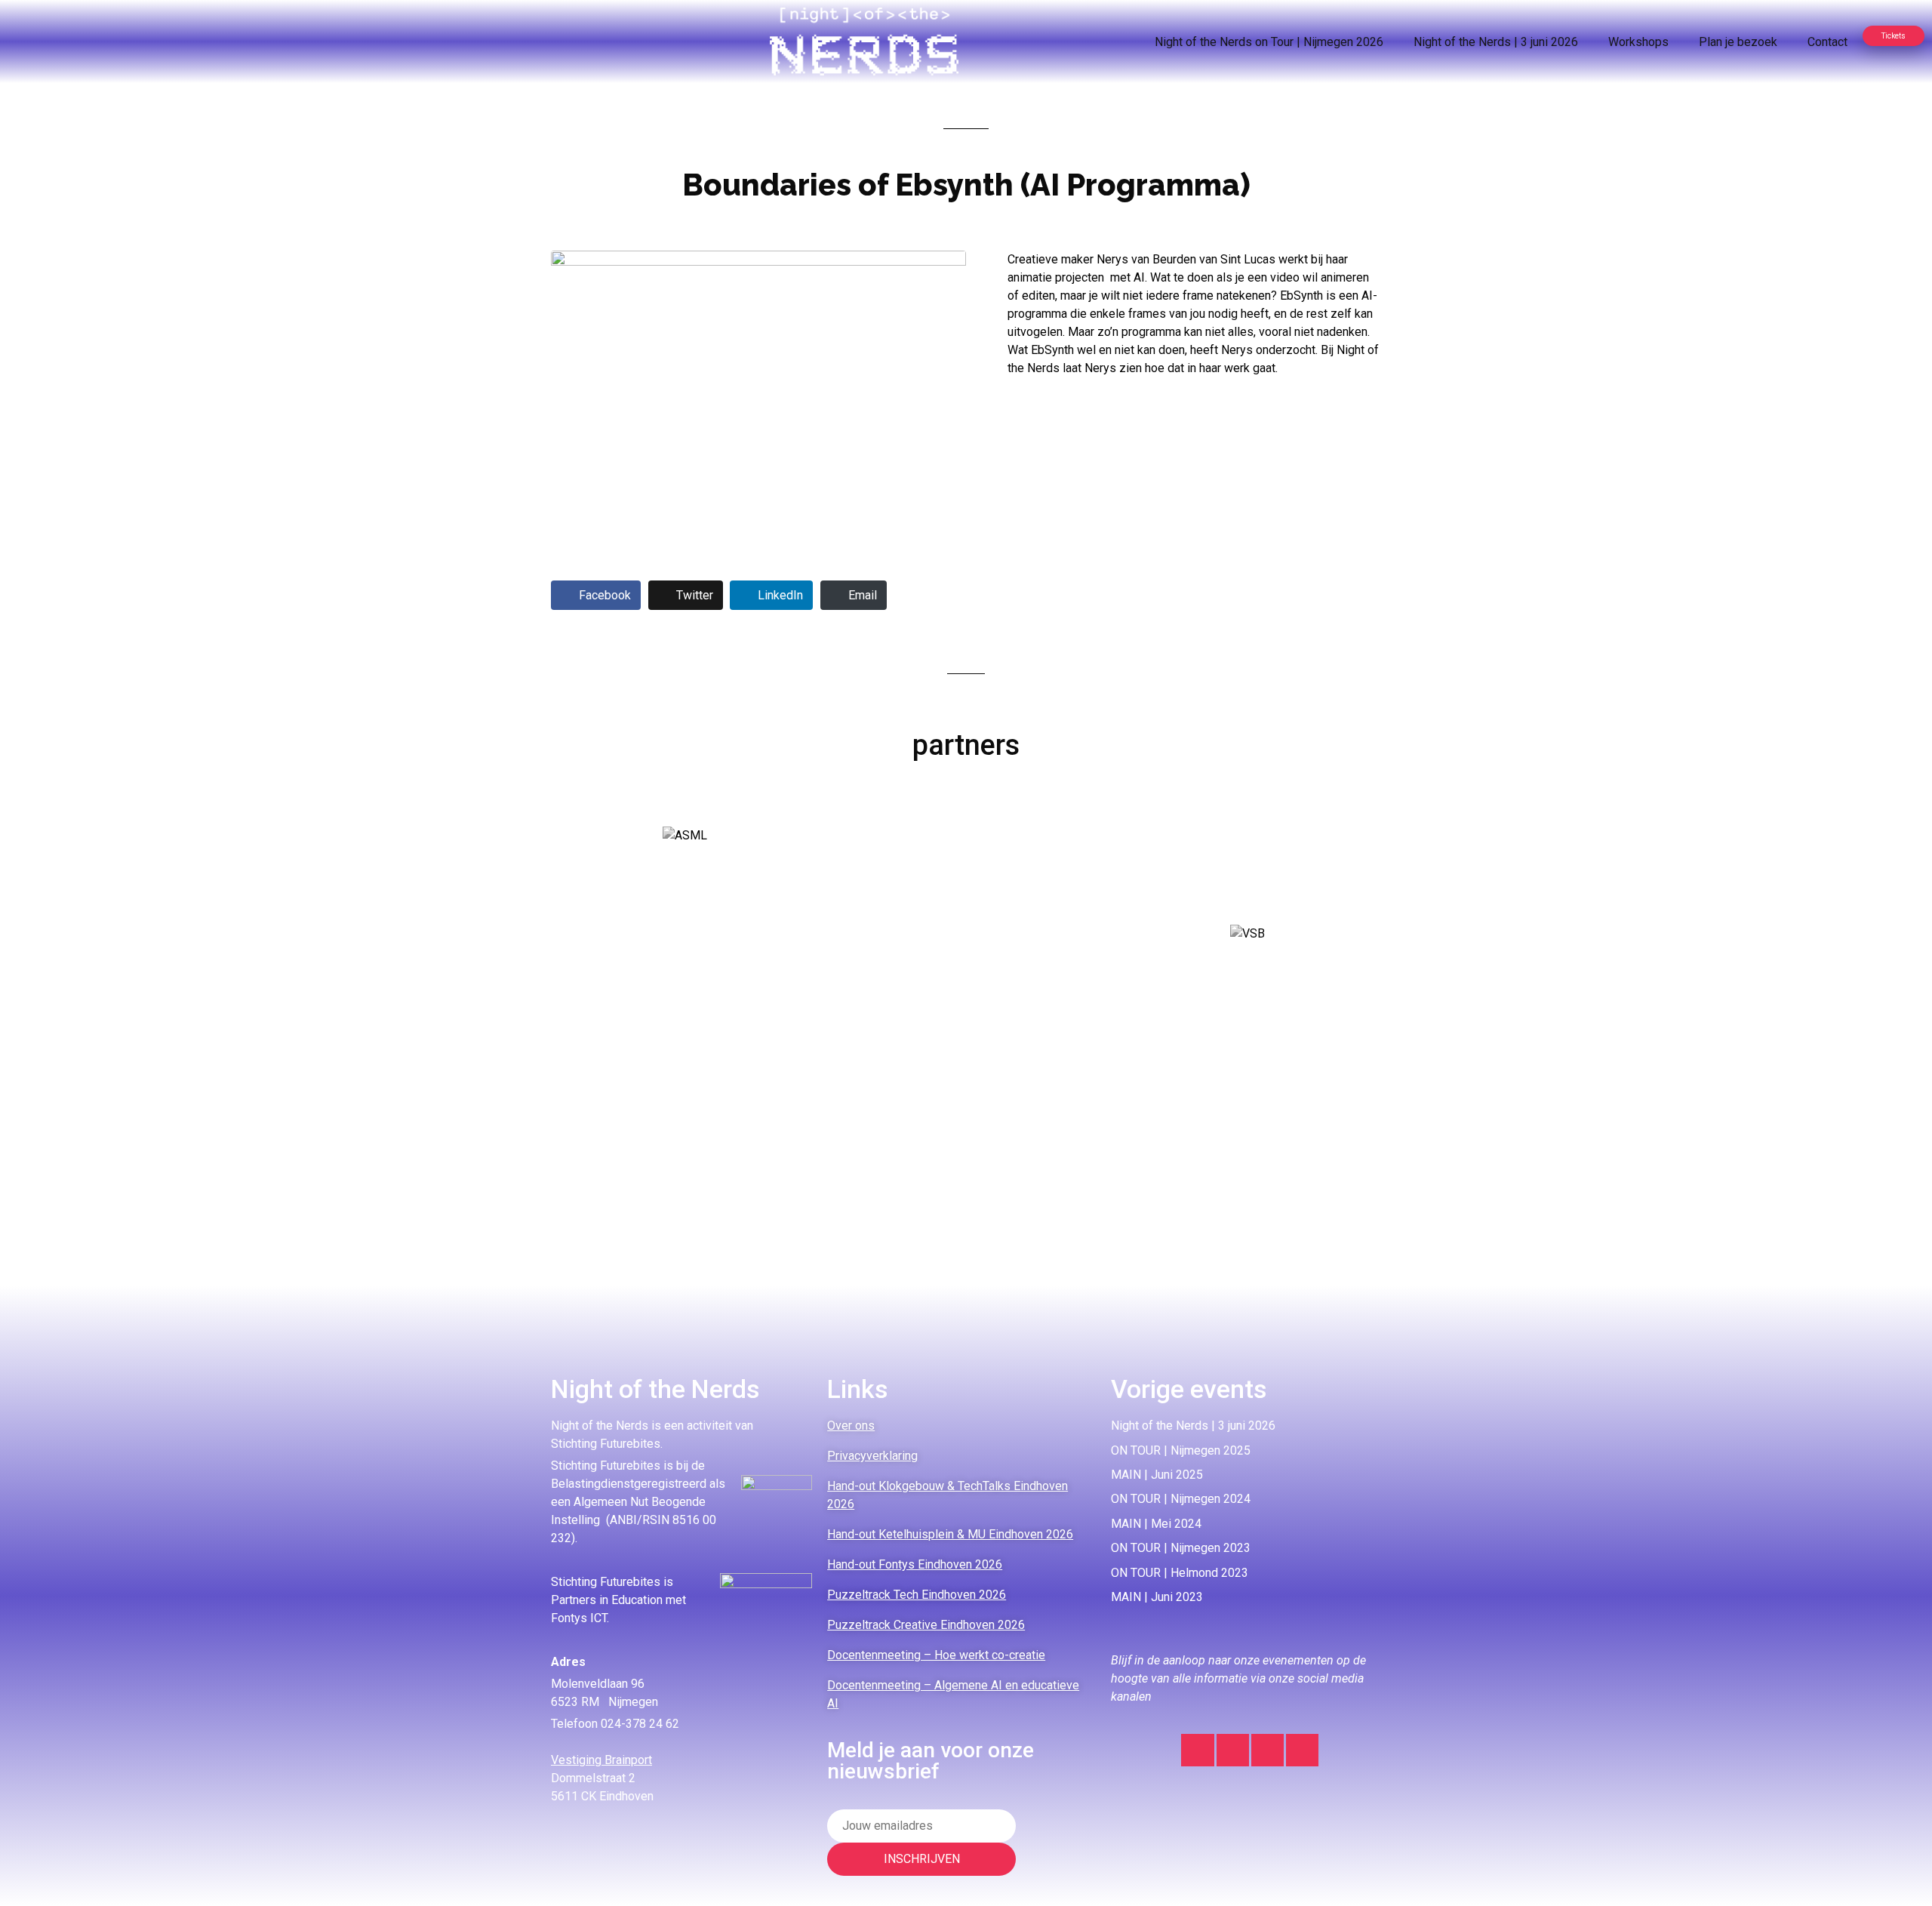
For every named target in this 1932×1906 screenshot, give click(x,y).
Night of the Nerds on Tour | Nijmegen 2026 (1269, 42)
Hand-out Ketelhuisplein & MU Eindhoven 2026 (950, 1534)
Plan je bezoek (1738, 42)
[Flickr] (1302, 1750)
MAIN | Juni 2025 (1157, 1475)
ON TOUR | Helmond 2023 (1180, 1573)
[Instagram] (1197, 1750)
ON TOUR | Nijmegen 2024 (1181, 1499)
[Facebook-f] (1267, 1750)
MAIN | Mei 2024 (1156, 1524)
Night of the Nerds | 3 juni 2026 (1496, 42)
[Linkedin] (1233, 1750)
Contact (1827, 42)
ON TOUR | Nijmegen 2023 (1181, 1548)
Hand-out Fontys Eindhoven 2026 (915, 1564)
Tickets (1894, 36)
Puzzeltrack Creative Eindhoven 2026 (926, 1625)
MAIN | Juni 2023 (1157, 1597)
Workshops (1638, 42)
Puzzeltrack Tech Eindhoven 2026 (917, 1595)
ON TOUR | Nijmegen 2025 (1181, 1450)
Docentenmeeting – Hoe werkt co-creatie (936, 1655)
